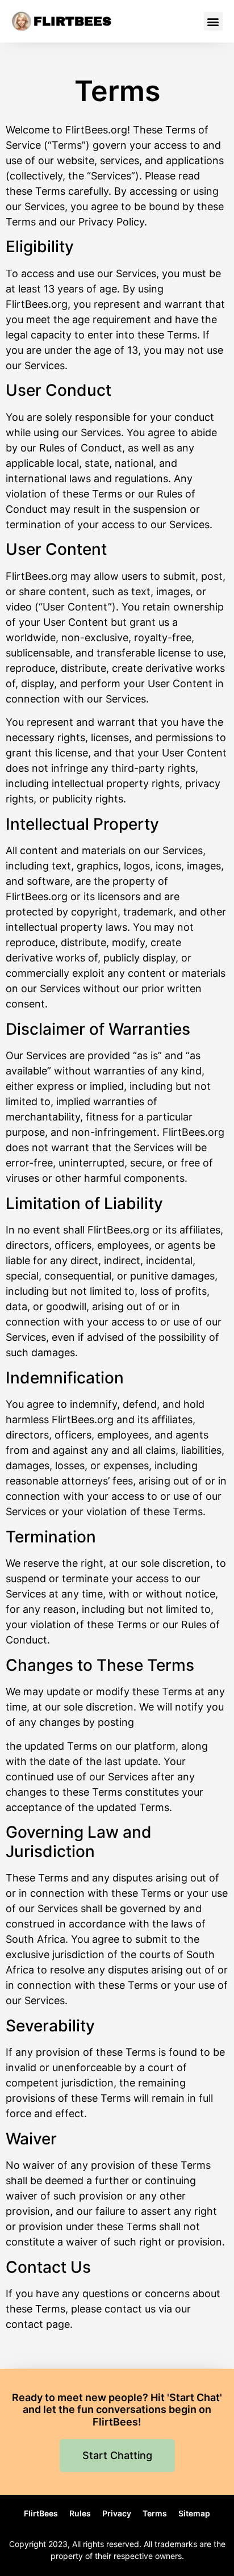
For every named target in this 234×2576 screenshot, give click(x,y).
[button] (213, 21)
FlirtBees (72, 22)
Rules (80, 2513)
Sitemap (194, 2513)
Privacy (117, 2513)
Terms (155, 2513)
